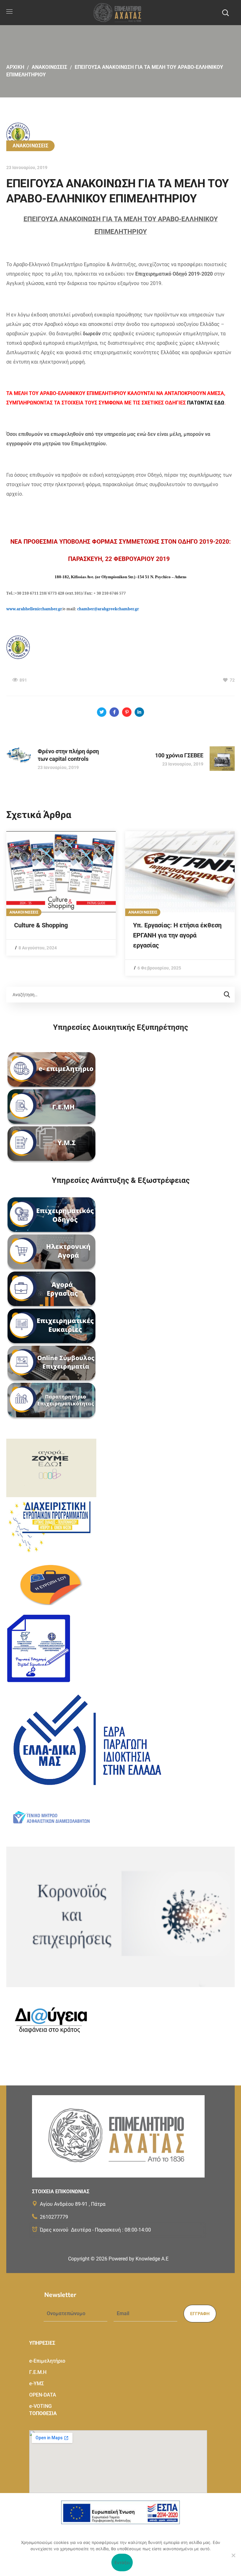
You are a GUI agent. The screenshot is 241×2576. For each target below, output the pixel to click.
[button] (225, 13)
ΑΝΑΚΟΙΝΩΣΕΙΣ (49, 67)
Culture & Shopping (41, 925)
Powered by (139, 2259)
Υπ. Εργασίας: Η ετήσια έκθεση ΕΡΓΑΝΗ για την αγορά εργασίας (177, 935)
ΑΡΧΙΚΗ (15, 67)
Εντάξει (122, 2562)
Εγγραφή (200, 2314)
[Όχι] (233, 2555)
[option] (61, 893)
